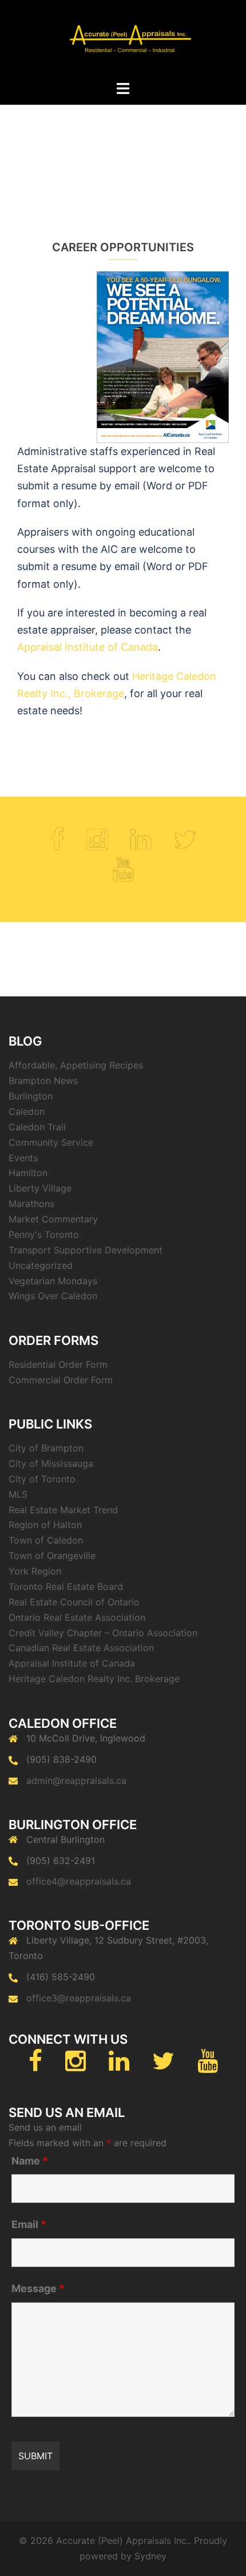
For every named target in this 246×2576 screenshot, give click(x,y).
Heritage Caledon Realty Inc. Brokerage (94, 1679)
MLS (18, 1494)
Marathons (31, 1204)
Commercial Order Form (61, 1380)
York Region (35, 1571)
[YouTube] (123, 875)
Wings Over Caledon (53, 1296)
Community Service (51, 1142)
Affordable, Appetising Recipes (76, 1065)
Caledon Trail (37, 1127)
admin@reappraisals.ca (76, 1780)
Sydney (150, 2556)
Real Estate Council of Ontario (74, 1602)
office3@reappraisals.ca (79, 1998)
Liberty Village (40, 1188)
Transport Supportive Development (86, 1250)
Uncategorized (41, 1265)
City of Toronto (42, 1479)
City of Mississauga (51, 1463)
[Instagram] (97, 845)
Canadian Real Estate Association (81, 1648)
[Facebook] (57, 845)
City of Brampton (46, 1448)
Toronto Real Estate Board (66, 1586)
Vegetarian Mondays (53, 1281)
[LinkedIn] (141, 845)
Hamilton (28, 1173)
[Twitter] (185, 845)
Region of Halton (45, 1525)
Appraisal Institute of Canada (88, 647)
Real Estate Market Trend (63, 1510)
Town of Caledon (46, 1540)
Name (30, 2161)
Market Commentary (53, 1219)
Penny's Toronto (44, 1234)
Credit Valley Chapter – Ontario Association (103, 1633)
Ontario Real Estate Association (77, 1617)
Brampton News (43, 1081)
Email (29, 2225)
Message (38, 2289)
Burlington (31, 1096)
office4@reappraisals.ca (79, 1881)
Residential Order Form (58, 1364)
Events (23, 1158)
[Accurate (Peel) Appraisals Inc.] (123, 39)
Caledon (27, 1111)
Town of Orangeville (52, 1556)
